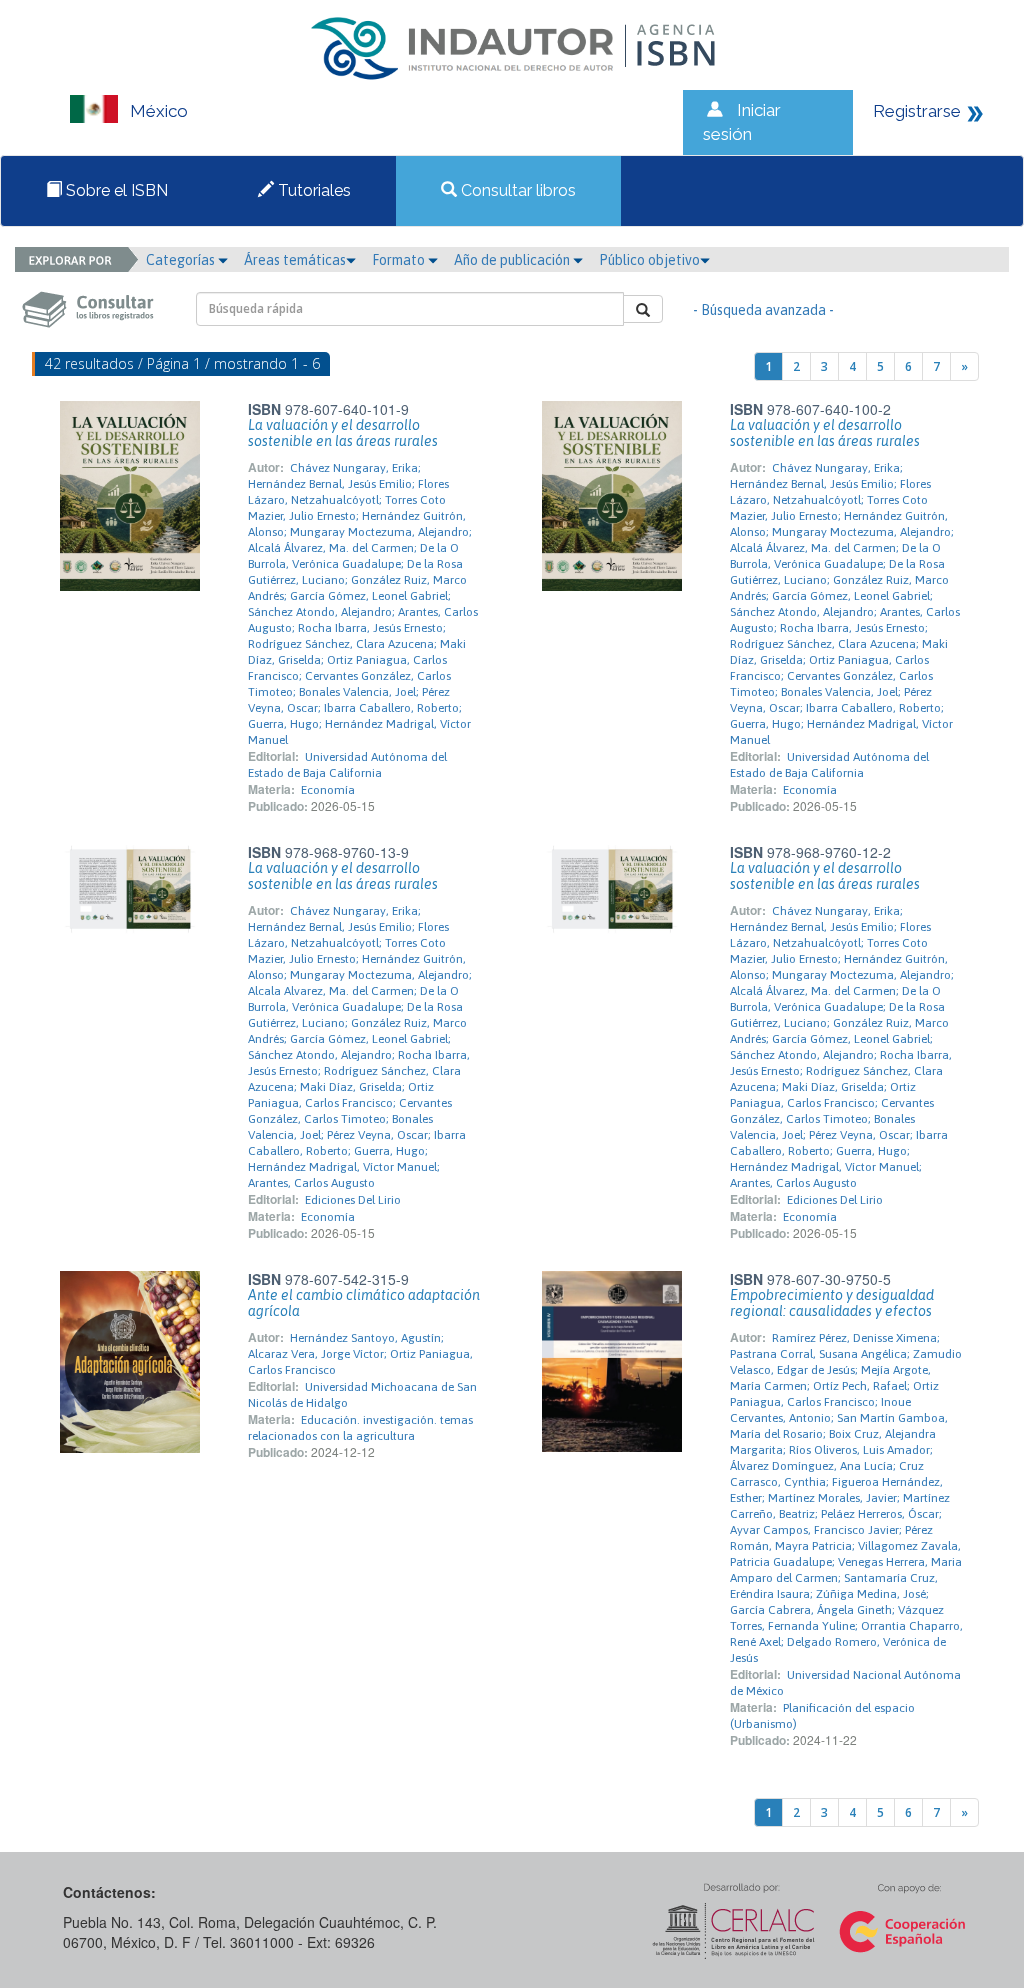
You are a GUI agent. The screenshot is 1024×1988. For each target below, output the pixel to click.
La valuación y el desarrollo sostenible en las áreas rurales (343, 433)
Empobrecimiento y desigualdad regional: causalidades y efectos (832, 1303)
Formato (400, 260)
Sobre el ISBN (115, 190)
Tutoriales (312, 190)
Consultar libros (516, 190)
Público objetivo (649, 260)
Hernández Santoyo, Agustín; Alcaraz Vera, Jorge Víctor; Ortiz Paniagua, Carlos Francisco (360, 1354)
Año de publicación (513, 260)
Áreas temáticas (295, 260)
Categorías (182, 260)
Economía (328, 790)
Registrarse (917, 111)
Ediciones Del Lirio (353, 1200)
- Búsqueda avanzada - (763, 310)
